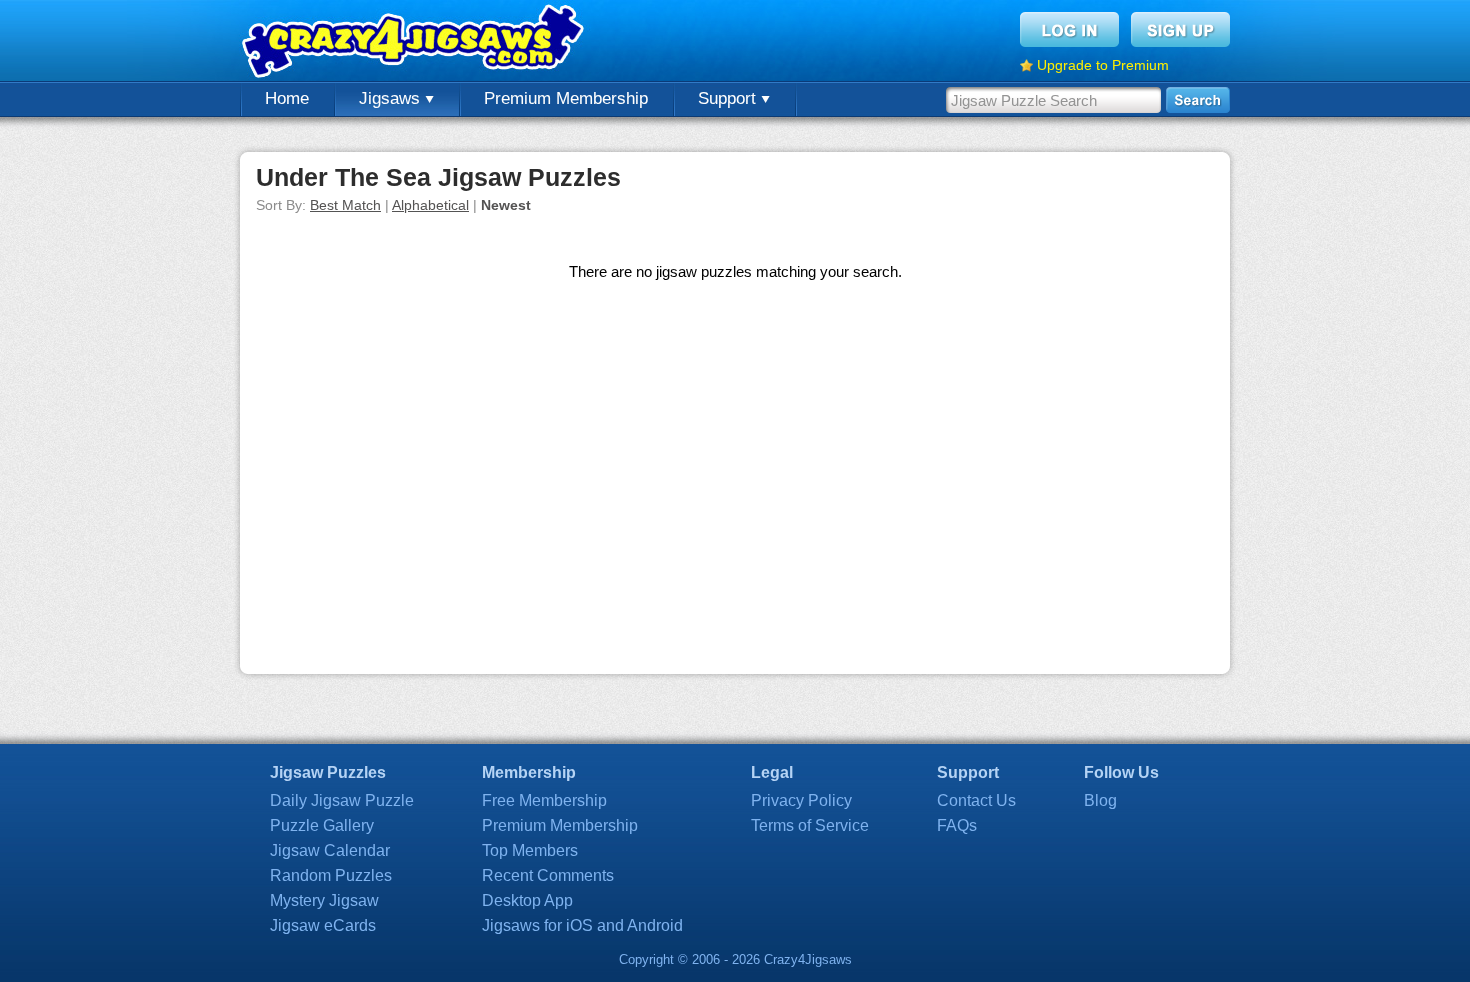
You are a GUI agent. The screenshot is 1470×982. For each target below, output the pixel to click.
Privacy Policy (801, 800)
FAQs (957, 825)
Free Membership (544, 800)
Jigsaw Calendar (330, 850)
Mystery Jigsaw (324, 900)
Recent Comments (548, 875)
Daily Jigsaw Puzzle (342, 800)
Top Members (530, 850)
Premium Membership (566, 98)
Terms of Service (810, 825)
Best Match (345, 205)
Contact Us (976, 800)
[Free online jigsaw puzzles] (415, 40)
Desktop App (527, 900)
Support (729, 98)
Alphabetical (430, 205)
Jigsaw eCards (323, 925)
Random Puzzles (331, 875)
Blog (1100, 800)
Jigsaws (392, 98)
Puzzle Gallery (322, 825)
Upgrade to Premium (1103, 65)
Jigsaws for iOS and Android (582, 925)
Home (287, 98)
